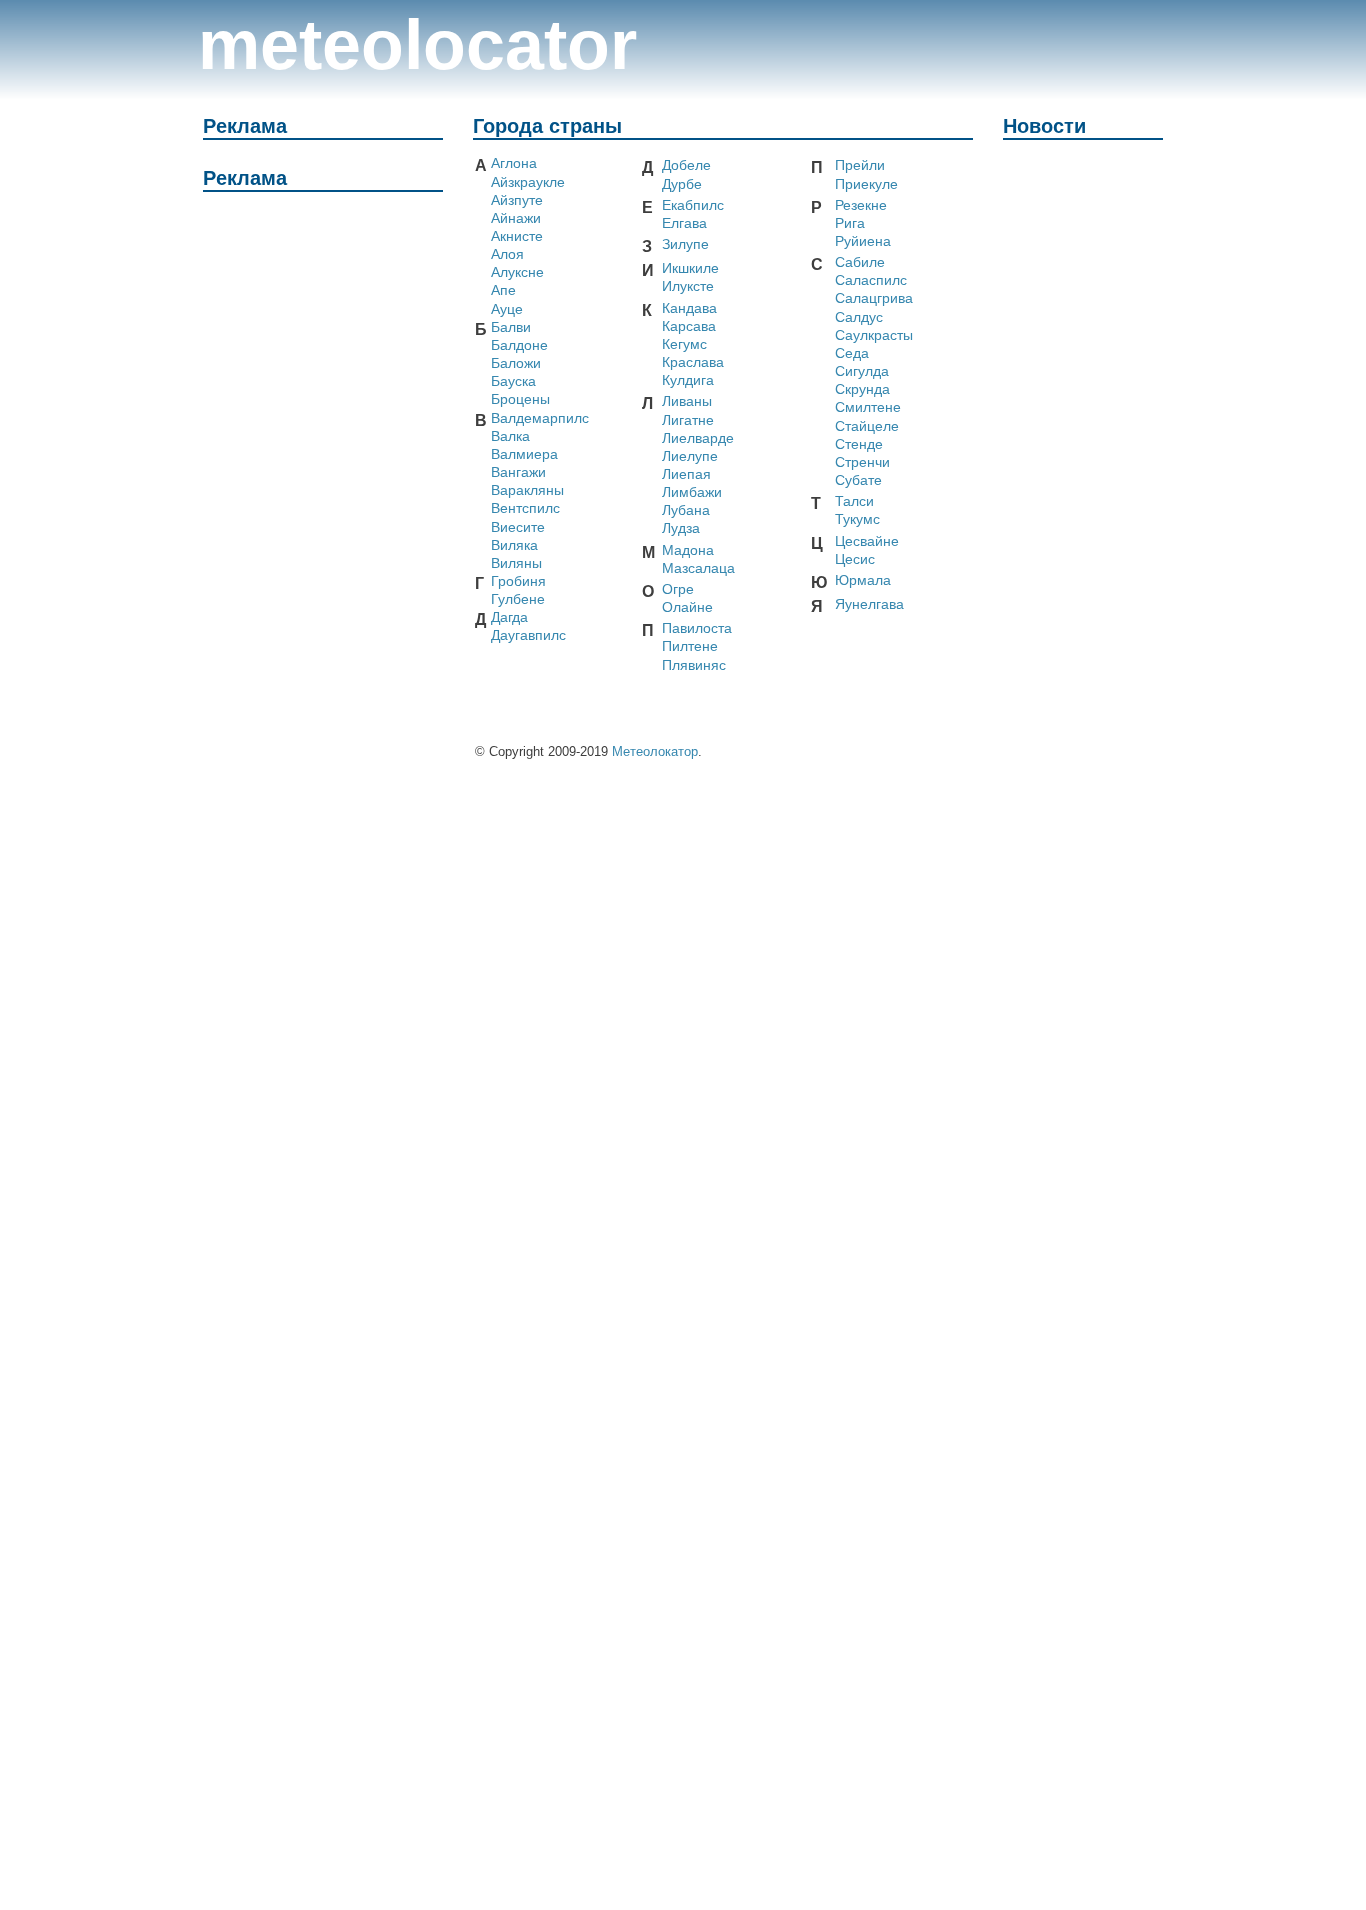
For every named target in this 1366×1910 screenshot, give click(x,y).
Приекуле (866, 184)
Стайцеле (867, 426)
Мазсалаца (698, 568)
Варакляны (527, 490)
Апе (503, 290)
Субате (858, 480)
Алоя (507, 254)
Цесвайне (867, 541)
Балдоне (519, 345)
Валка (510, 436)
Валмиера (524, 454)
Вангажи (518, 472)
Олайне (687, 607)
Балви (511, 327)
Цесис (855, 559)
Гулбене (518, 599)
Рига (850, 223)
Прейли (860, 165)
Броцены (520, 399)
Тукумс (857, 519)
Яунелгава (869, 604)
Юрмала (863, 580)
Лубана (686, 510)
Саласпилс (871, 280)
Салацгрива (874, 298)
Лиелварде (698, 438)
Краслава (693, 362)
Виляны (516, 563)
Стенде (859, 444)
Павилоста (697, 628)
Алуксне (517, 272)
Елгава (684, 223)
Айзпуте (517, 200)
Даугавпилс (528, 635)
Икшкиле (690, 268)
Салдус (859, 317)
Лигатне (688, 420)
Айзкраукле (528, 182)
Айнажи (516, 218)
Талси (854, 501)
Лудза (681, 528)
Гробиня (518, 581)
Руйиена (863, 241)
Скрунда (862, 389)
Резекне (861, 205)
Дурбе (682, 184)
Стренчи (862, 462)
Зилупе (685, 244)
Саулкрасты (874, 335)
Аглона (514, 163)
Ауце (507, 309)
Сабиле (860, 262)
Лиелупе (690, 456)
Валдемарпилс (540, 418)
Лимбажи (692, 492)
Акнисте (517, 236)
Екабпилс (693, 205)
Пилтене (690, 646)
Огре (678, 589)
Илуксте (688, 286)
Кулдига (688, 380)
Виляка (514, 545)
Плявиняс (694, 665)
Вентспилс (525, 508)
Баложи (516, 363)
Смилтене (868, 407)
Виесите (518, 527)
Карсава (689, 326)
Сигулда (862, 371)
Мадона (688, 550)
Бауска (513, 381)
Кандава (689, 308)
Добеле (686, 165)
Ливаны (687, 401)
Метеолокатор (655, 751)
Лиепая (686, 474)
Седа (852, 353)
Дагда (509, 617)
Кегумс (684, 344)
